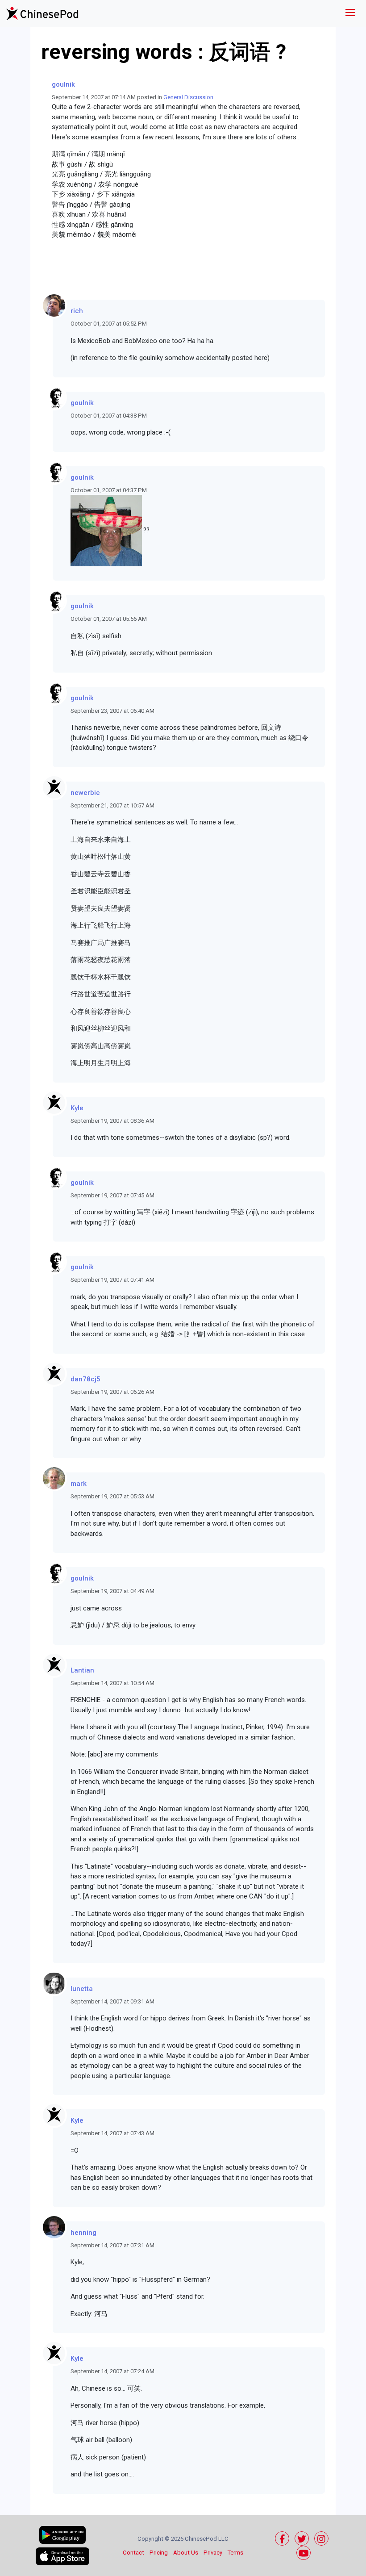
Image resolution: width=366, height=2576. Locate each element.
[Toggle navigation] (350, 14)
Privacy (213, 2553)
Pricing (159, 2553)
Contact (133, 2553)
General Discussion (188, 97)
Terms (235, 2553)
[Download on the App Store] (62, 2556)
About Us (186, 2553)
